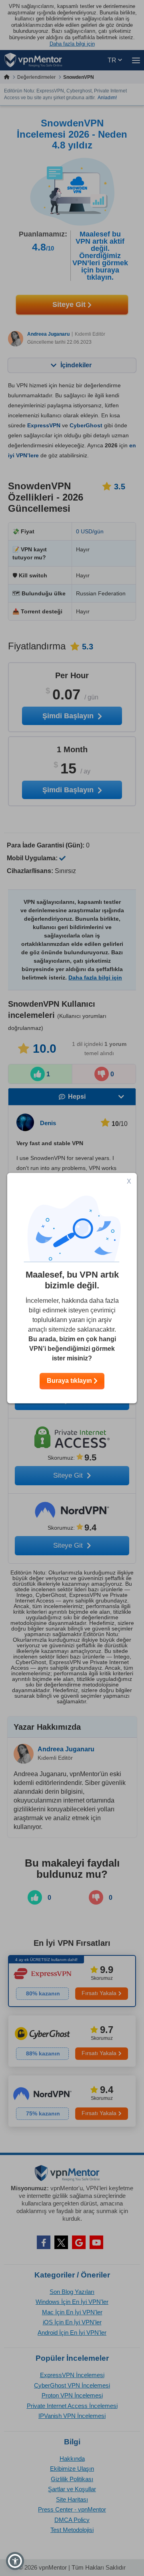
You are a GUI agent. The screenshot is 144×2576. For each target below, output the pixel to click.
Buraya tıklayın (70, 1381)
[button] (15, 2561)
